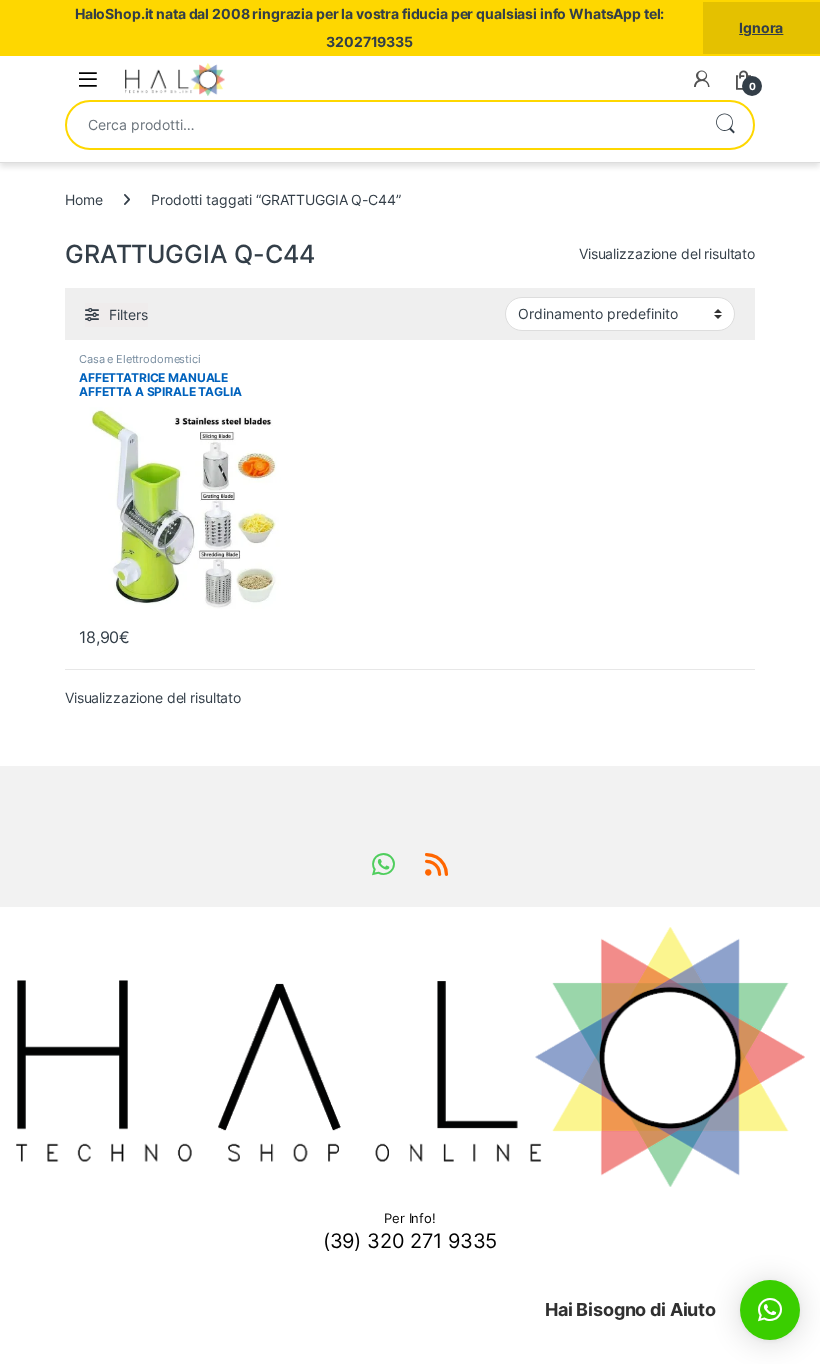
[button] (770, 1310)
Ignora (761, 27)
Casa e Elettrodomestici (140, 359)
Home (83, 199)
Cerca (725, 125)
